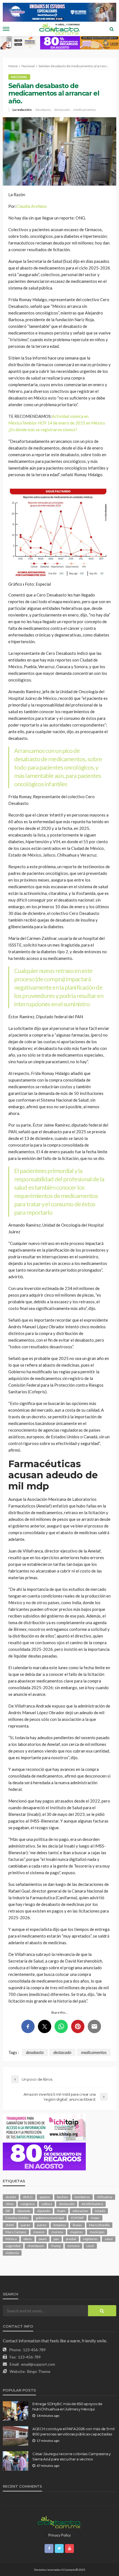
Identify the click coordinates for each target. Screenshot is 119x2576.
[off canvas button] (6, 29)
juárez (42, 2225)
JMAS (10, 2225)
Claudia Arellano (32, 206)
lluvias (77, 2225)
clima (10, 2204)
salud (109, 2239)
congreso (28, 2204)
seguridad (13, 2246)
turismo (73, 2246)
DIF (8, 2211)
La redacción (22, 110)
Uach (90, 2246)
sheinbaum (36, 2246)
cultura (47, 2204)
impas (95, 2218)
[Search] (112, 29)
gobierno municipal (50, 2218)
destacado (62, 110)
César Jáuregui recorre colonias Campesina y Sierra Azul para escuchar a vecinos (72, 2456)
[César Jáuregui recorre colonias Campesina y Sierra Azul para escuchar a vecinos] (15, 2461)
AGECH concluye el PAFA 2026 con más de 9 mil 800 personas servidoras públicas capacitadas (73, 2431)
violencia (12, 2253)
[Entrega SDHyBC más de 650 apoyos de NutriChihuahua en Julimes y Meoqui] (15, 2411)
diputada (24, 2211)
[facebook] (49, 2548)
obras (28, 2239)
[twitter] (59, 2548)
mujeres (76, 2232)
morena (57, 2232)
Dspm (61, 2211)
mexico (39, 2232)
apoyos (45, 2197)
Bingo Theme (39, 2371)
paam (43, 2239)
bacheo (62, 2197)
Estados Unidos (17, 2218)
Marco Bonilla (99, 2225)
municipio (97, 2232)
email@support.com (38, 2364)
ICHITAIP (77, 2218)
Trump (56, 2246)
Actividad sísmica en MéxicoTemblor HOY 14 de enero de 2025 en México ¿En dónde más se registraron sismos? (57, 423)
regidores (90, 2239)
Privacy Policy (60, 2535)
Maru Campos (16, 2232)
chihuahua (105, 2197)
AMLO (28, 2197)
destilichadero (92, 2204)
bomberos (82, 2197)
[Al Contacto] (59, 2521)
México (11, 2239)
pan (56, 2239)
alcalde (11, 2197)
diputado (44, 2211)
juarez (25, 2225)
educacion (80, 2211)
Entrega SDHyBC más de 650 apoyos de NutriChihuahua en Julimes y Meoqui (67, 2406)
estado (100, 2211)
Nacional (19, 77)
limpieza (60, 2225)
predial (71, 2239)
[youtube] (69, 2548)
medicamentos (85, 110)
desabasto (43, 110)
